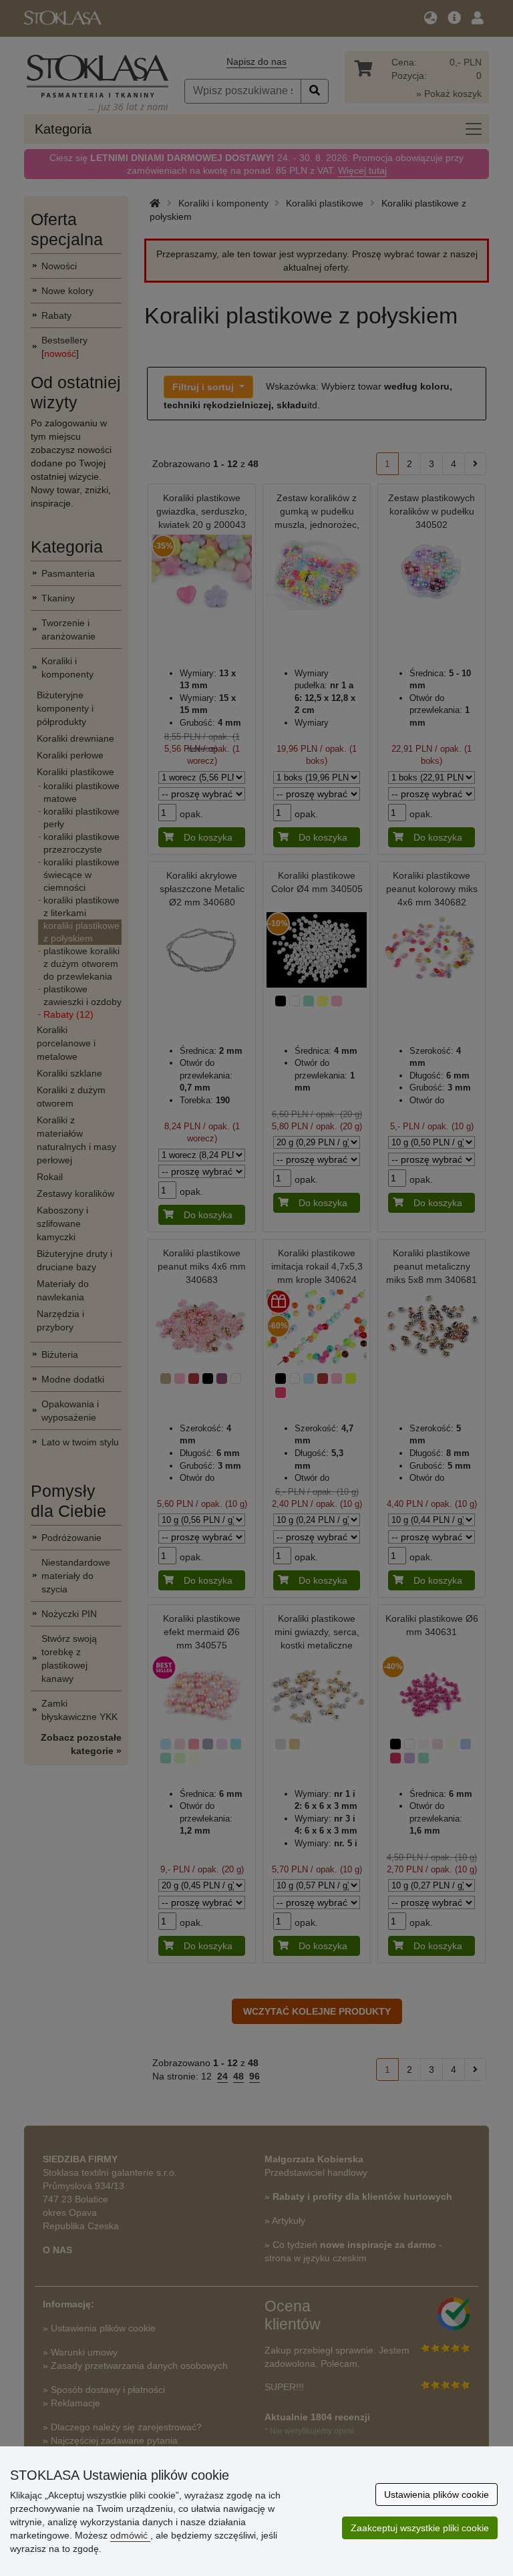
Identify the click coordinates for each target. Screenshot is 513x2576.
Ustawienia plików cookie (437, 2494)
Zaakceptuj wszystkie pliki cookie (420, 2528)
